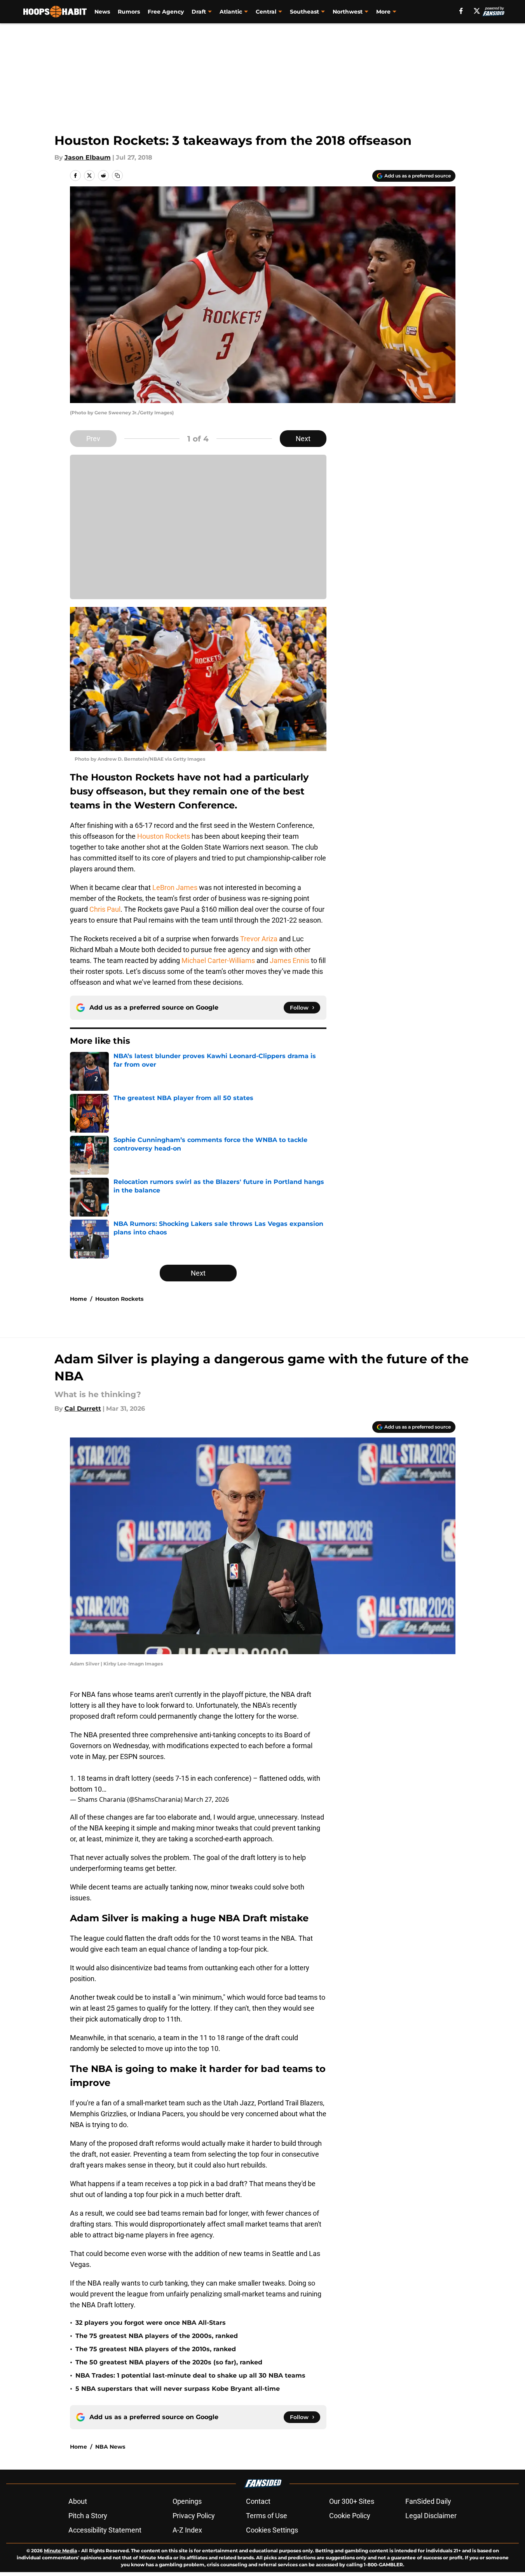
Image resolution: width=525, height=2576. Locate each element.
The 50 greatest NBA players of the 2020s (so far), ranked (169, 2362)
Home (78, 1299)
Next (303, 439)
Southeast (304, 12)
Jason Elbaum (88, 157)
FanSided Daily (428, 2501)
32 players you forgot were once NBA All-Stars (151, 2323)
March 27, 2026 (207, 1799)
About (78, 2501)
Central (266, 12)
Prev (93, 439)
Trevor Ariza (259, 939)
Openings (187, 2501)
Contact (258, 2501)
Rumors (129, 12)
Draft (199, 12)
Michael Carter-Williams (218, 960)
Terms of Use (267, 2516)
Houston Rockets (164, 836)
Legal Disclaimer (431, 2516)
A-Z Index (187, 2530)
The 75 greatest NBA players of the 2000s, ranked (157, 2336)
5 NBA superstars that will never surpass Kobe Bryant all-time (178, 2389)
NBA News (110, 2447)
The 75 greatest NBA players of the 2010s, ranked (156, 2349)
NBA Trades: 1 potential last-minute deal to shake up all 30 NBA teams (190, 2375)
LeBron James (175, 887)
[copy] (117, 176)
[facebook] (461, 11)
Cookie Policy (350, 2516)
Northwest (348, 12)
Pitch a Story (88, 2516)
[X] (477, 11)
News (102, 12)
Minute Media (60, 2551)
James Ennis (290, 960)
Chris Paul (105, 909)
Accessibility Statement (105, 2530)
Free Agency (166, 12)
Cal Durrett (83, 1409)
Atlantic (231, 12)
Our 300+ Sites (352, 2501)
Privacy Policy (194, 2516)
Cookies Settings (272, 2530)
